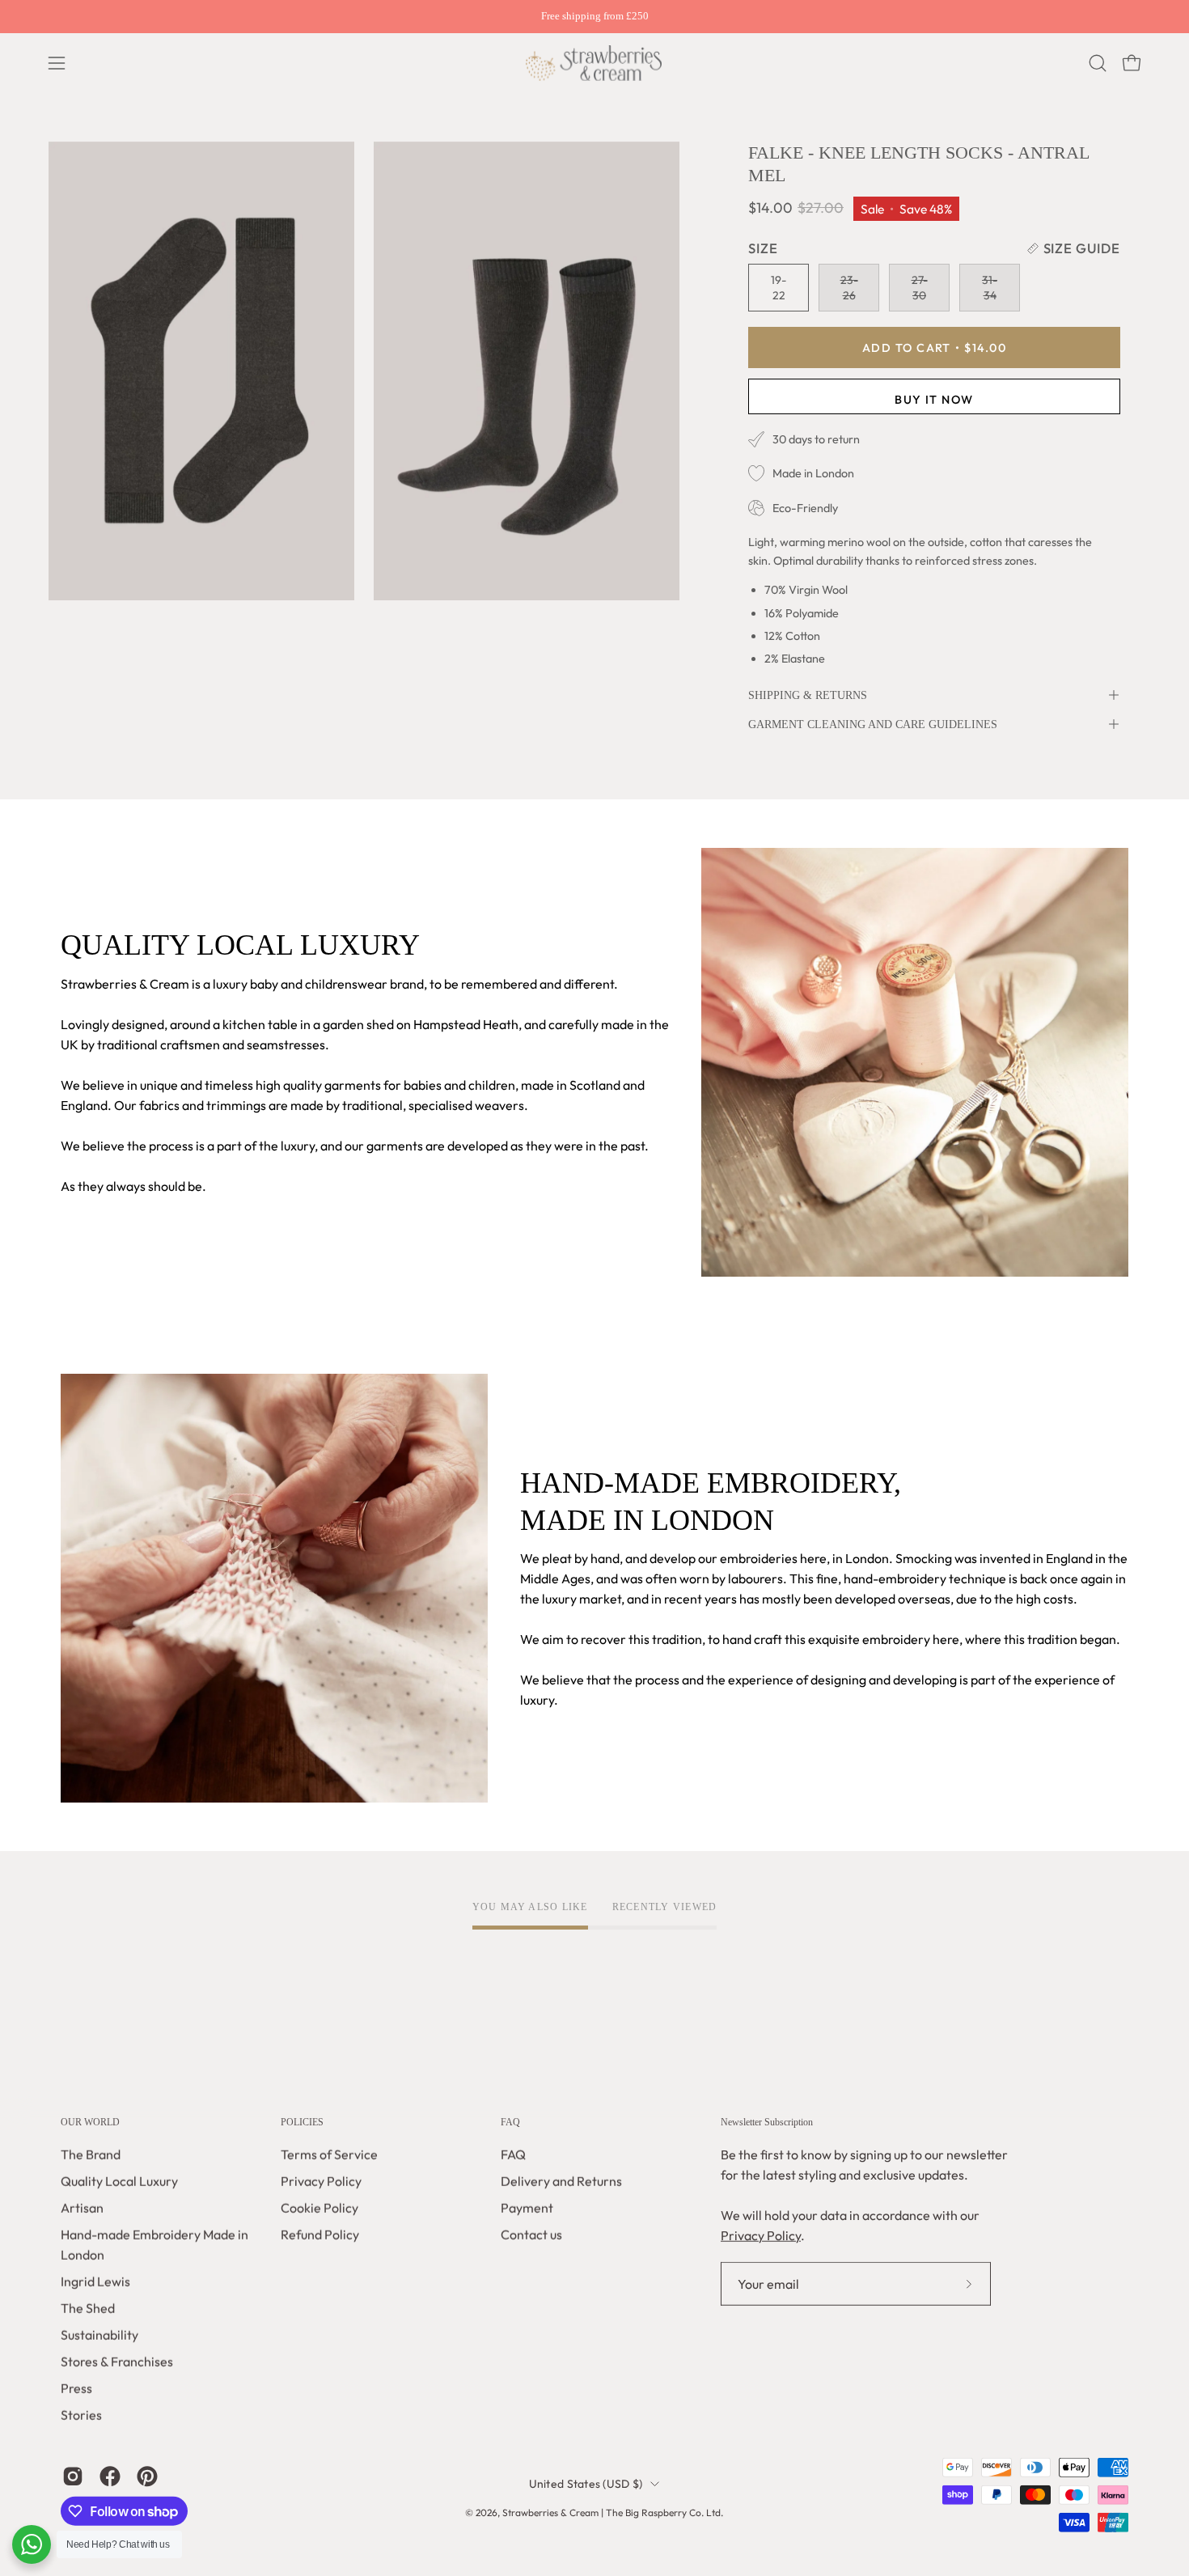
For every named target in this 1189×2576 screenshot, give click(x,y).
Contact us (531, 2235)
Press (76, 2388)
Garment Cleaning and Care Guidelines (873, 724)
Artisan (82, 2208)
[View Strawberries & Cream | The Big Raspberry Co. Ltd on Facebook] (110, 2476)
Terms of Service (329, 2154)
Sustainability (99, 2335)
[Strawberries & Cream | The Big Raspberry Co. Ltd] (594, 63)
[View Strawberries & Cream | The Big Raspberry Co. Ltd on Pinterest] (147, 2476)
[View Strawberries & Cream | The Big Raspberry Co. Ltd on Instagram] (73, 2476)
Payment (527, 2208)
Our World (90, 2122)
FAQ (510, 2122)
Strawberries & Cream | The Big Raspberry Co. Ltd (611, 2512)
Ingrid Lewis (95, 2282)
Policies (302, 2122)
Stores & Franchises (117, 2362)
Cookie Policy (319, 2208)
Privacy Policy (321, 2181)
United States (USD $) (586, 2484)
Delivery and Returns (561, 2181)
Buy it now (934, 399)
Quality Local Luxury (119, 2181)
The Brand (91, 2154)
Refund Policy (320, 2235)
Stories (81, 2415)
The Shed (88, 2308)
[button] (1098, 63)
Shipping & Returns (808, 695)
